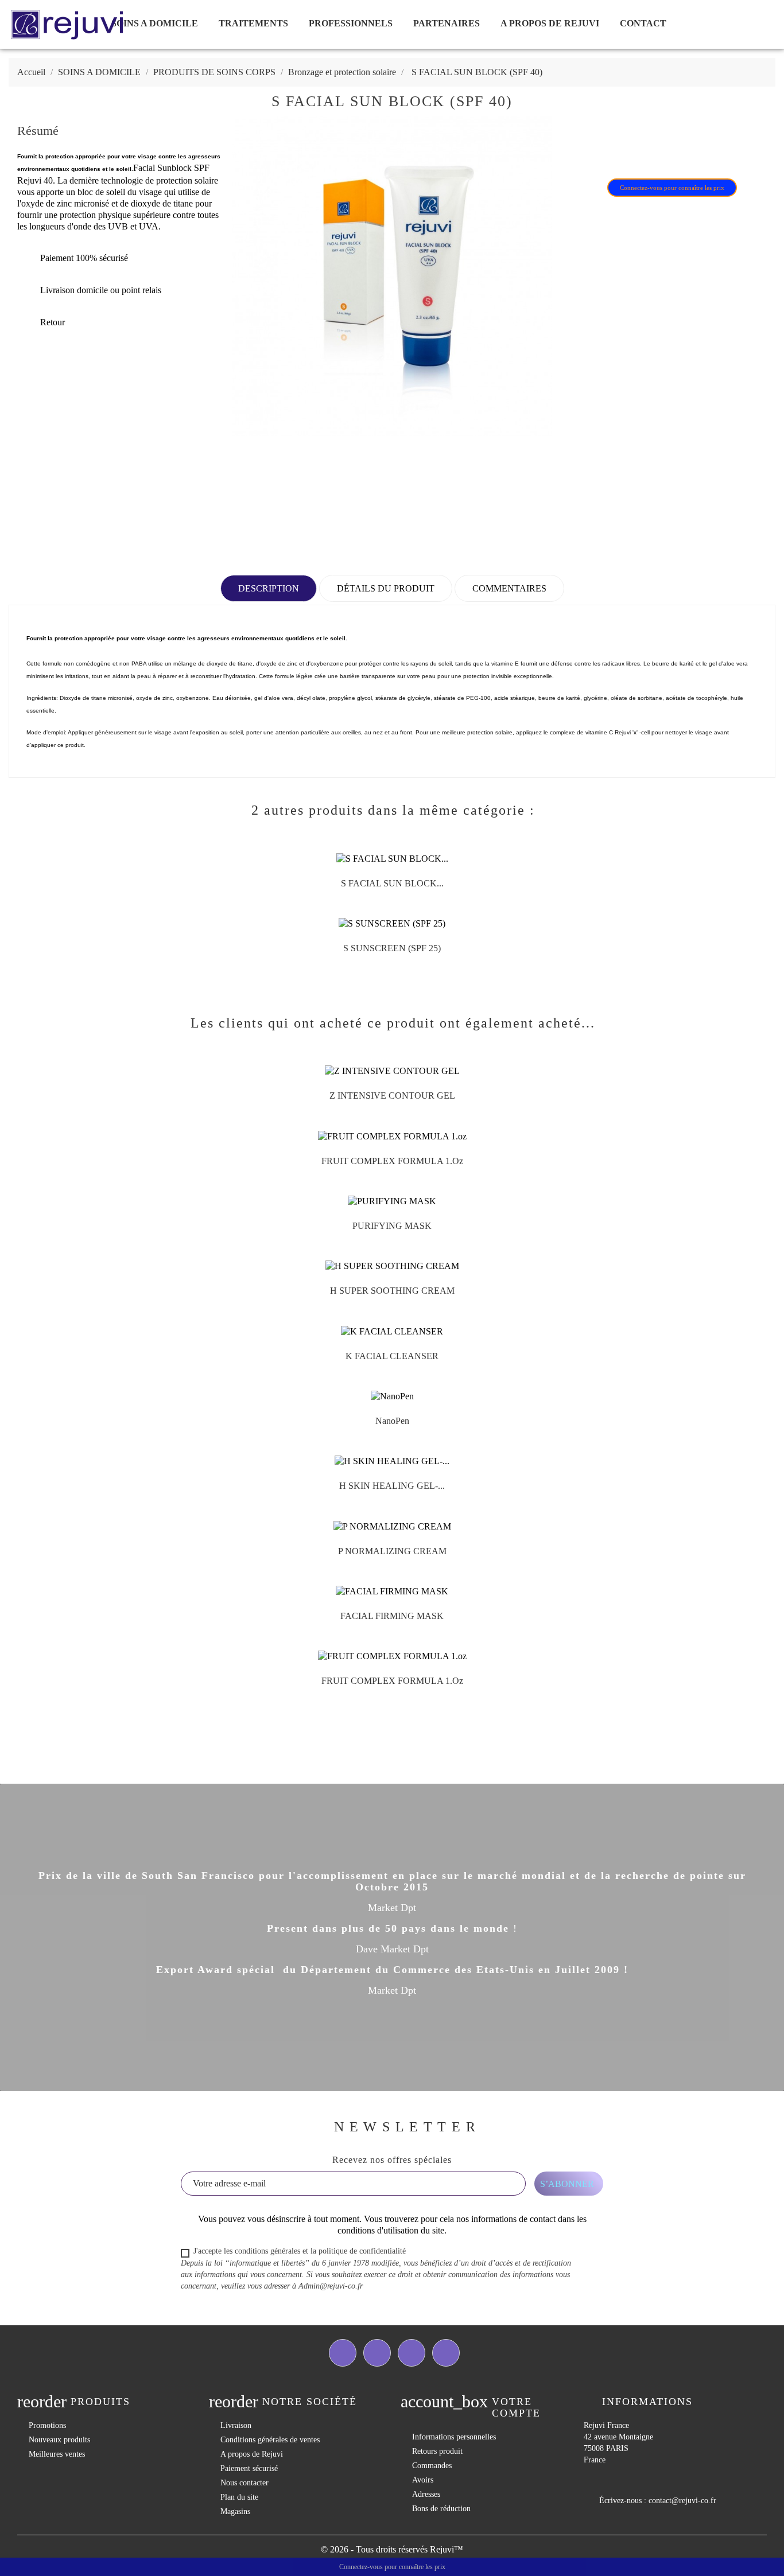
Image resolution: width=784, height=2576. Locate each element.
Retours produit (437, 2451)
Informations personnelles (454, 2437)
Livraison (236, 2425)
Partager (585, 150)
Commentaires (509, 588)
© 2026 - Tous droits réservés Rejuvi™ (392, 2549)
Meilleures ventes (57, 2454)
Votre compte (516, 2407)
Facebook (343, 2353)
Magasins (235, 2511)
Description (269, 588)
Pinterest (645, 150)
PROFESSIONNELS (351, 23)
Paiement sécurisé (249, 2468)
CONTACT (643, 23)
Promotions (47, 2425)
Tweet (615, 150)
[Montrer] (381, 888)
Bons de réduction (441, 2509)
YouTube (412, 2353)
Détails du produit (386, 588)
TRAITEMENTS (253, 23)
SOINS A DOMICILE (155, 23)
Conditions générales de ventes (270, 2440)
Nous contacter (244, 2483)
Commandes (432, 2466)
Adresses (426, 2494)
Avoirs (423, 2480)
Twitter (377, 2353)
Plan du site (239, 2497)
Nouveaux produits (59, 2440)
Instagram (446, 2353)
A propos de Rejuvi (550, 23)
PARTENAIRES (447, 23)
